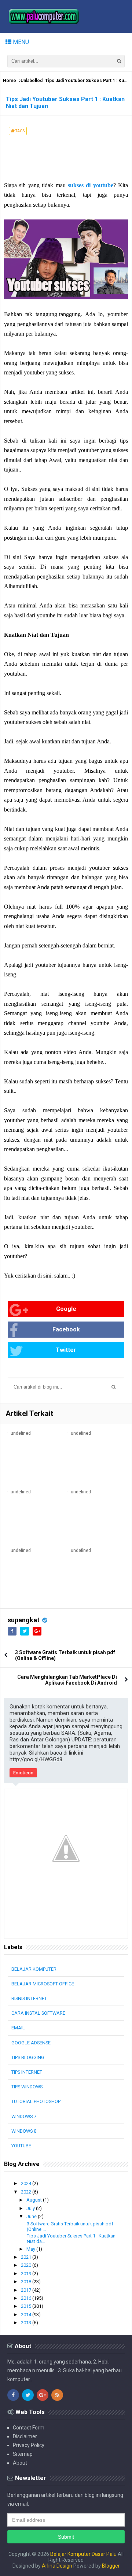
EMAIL (18, 2028)
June (32, 2216)
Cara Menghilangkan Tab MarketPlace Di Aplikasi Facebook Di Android (67, 1680)
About (20, 2463)
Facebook (66, 1329)
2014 (27, 2315)
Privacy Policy (29, 2445)
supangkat (24, 1620)
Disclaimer (25, 2436)
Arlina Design (57, 2566)
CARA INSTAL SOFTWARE (38, 2013)
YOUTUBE (21, 2146)
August (35, 2200)
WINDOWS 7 (24, 2116)
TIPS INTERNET (27, 2072)
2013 (27, 2323)
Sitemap (23, 2454)
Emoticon (23, 1773)
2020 (27, 2265)
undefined (21, 1433)
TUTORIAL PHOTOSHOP (36, 2101)
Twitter (66, 1350)
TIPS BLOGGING (28, 2057)
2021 (27, 2257)
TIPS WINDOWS (27, 2087)
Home (10, 81)
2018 (27, 2282)
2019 (27, 2274)
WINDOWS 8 (24, 2131)
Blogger (111, 2566)
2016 (27, 2298)
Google (66, 1309)
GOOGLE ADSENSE (31, 2043)
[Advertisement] (59, 158)
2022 (27, 2192)
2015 (27, 2306)
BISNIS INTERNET (29, 1998)
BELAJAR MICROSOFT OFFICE (43, 1984)
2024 (27, 2183)
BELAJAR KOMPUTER (34, 1969)
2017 (27, 2290)
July (31, 2208)
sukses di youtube (91, 185)
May (31, 2249)
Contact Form (29, 2428)
